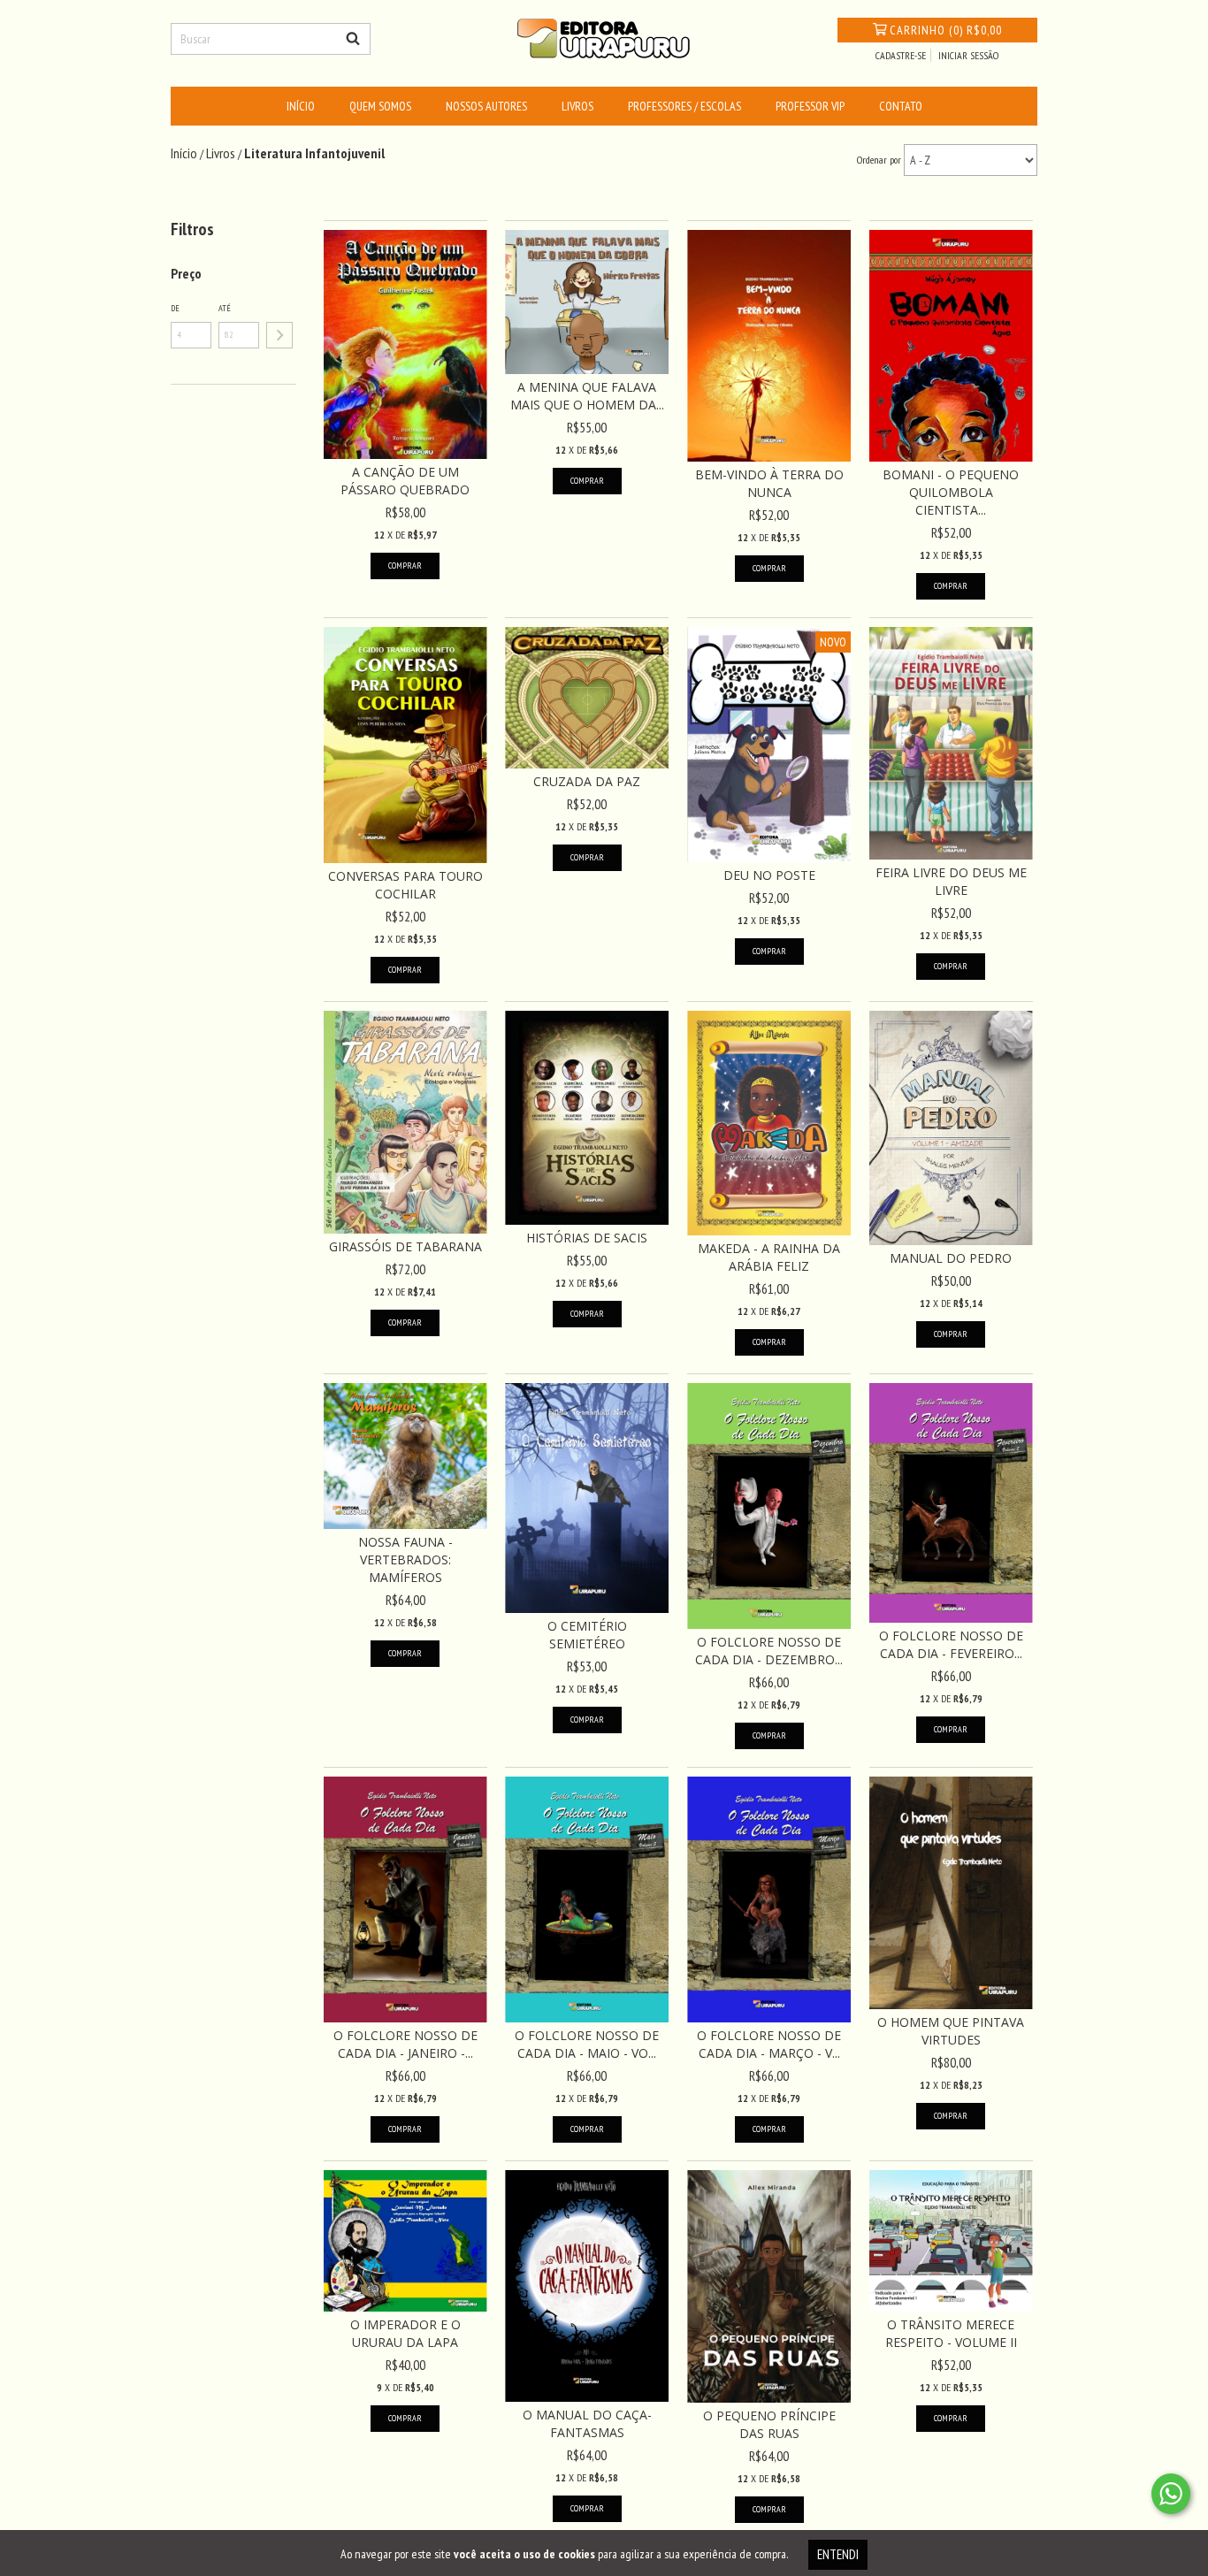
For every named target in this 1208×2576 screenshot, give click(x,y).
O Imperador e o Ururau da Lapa (405, 2333)
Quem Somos (380, 106)
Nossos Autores (486, 106)
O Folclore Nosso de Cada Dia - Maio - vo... (587, 2044)
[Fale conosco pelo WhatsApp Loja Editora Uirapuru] (1171, 2494)
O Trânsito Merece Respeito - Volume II (951, 2333)
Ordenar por (879, 160)
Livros (577, 106)
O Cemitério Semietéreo (587, 1635)
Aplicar (279, 335)
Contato (901, 106)
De (175, 308)
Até (225, 308)
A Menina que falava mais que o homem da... (587, 396)
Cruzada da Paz (587, 781)
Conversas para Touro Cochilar (405, 885)
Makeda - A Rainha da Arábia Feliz (769, 1257)
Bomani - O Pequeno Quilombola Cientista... (951, 492)
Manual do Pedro (951, 1258)
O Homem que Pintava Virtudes (951, 2031)
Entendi (838, 2554)
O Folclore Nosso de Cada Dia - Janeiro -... (405, 2044)
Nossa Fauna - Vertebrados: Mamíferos (405, 1559)
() (946, 30)
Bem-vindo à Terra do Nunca (769, 483)
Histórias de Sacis (587, 1238)
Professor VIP (810, 106)
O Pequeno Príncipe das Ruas (769, 2424)
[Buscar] (353, 39)
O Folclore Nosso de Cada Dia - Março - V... (769, 2044)
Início (301, 106)
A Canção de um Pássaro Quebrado (405, 481)
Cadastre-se (901, 55)
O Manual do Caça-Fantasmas (587, 2423)
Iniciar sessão (968, 55)
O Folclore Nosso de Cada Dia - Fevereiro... (951, 1644)
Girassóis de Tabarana (405, 1246)
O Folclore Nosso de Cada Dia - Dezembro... (769, 1651)
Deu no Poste (769, 875)
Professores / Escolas (684, 106)
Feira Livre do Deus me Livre (951, 881)
